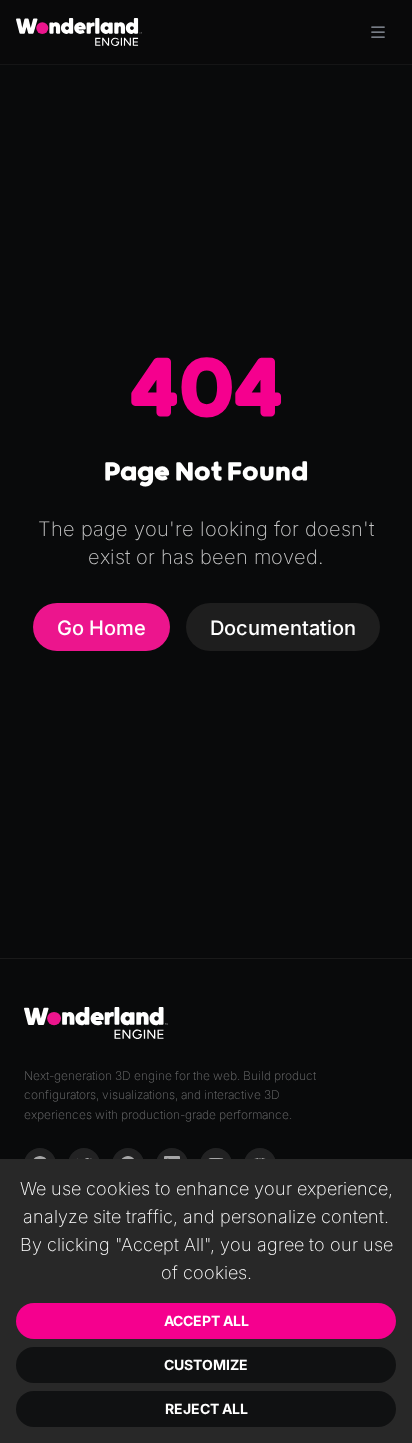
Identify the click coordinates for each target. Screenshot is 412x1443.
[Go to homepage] (79, 32)
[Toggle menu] (378, 32)
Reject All (206, 1408)
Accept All (206, 1320)
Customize (206, 1364)
